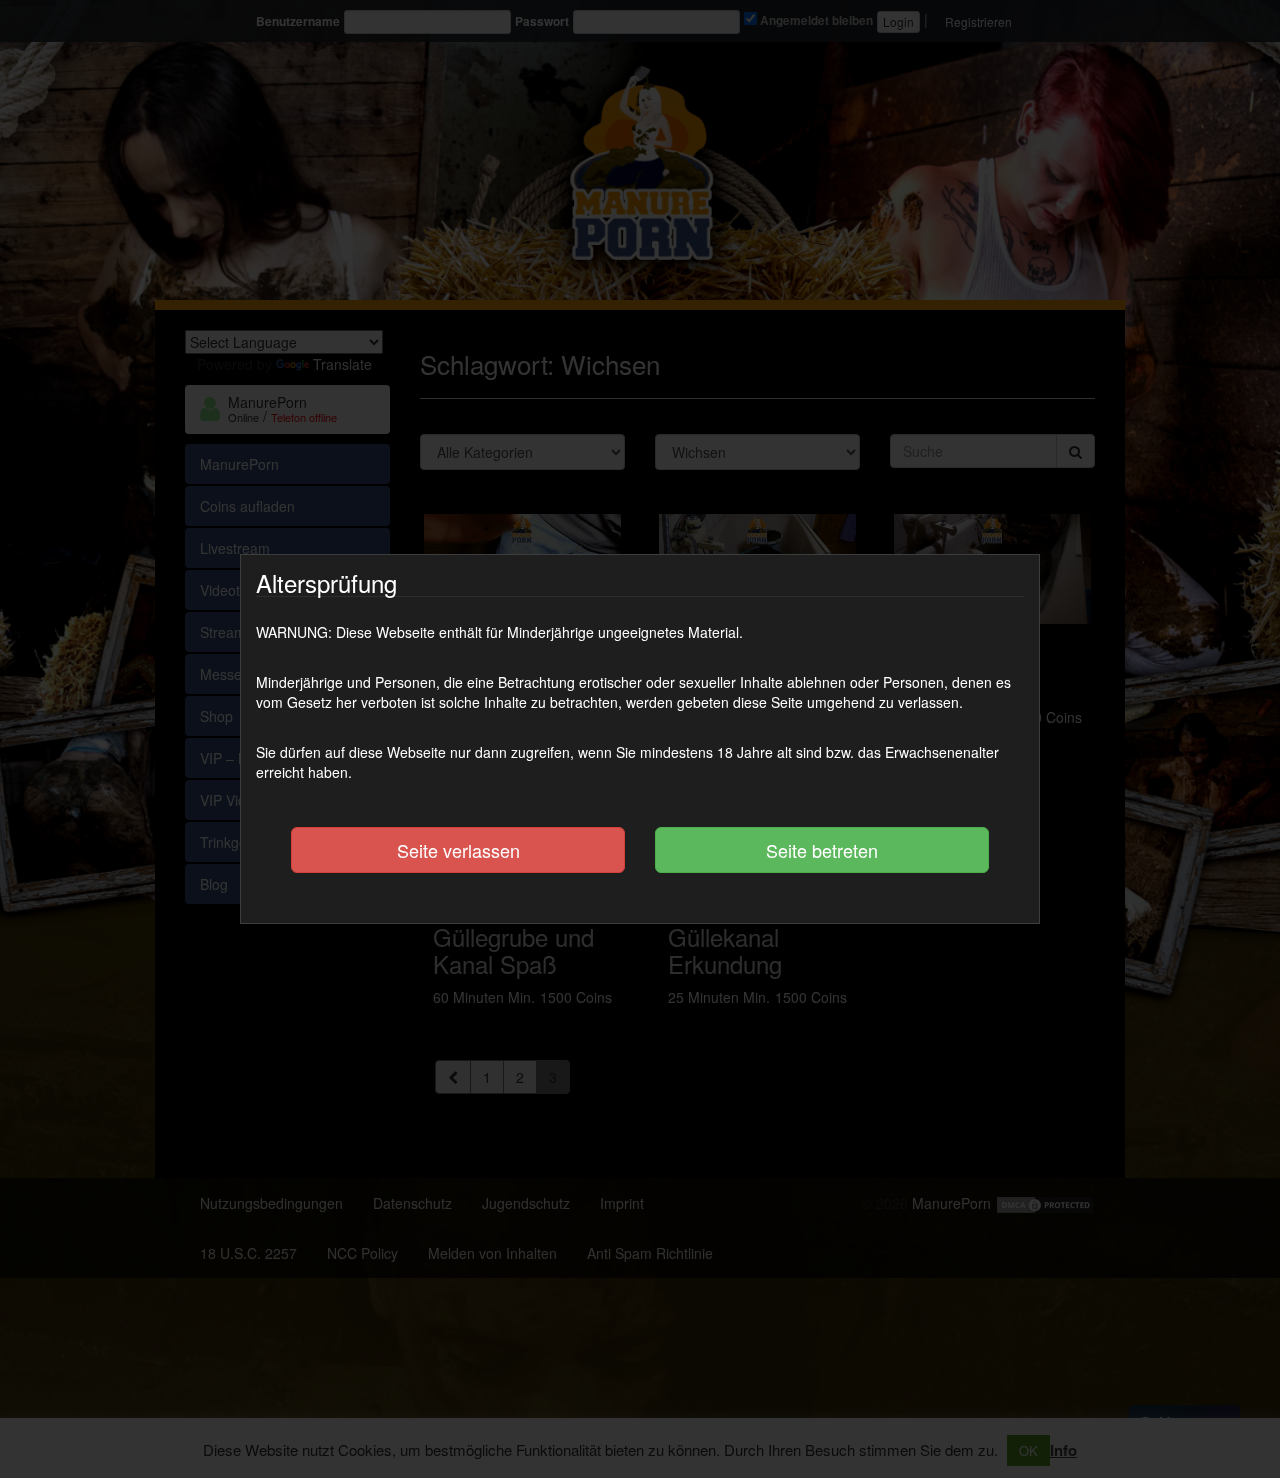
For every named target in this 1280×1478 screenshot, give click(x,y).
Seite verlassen (458, 850)
